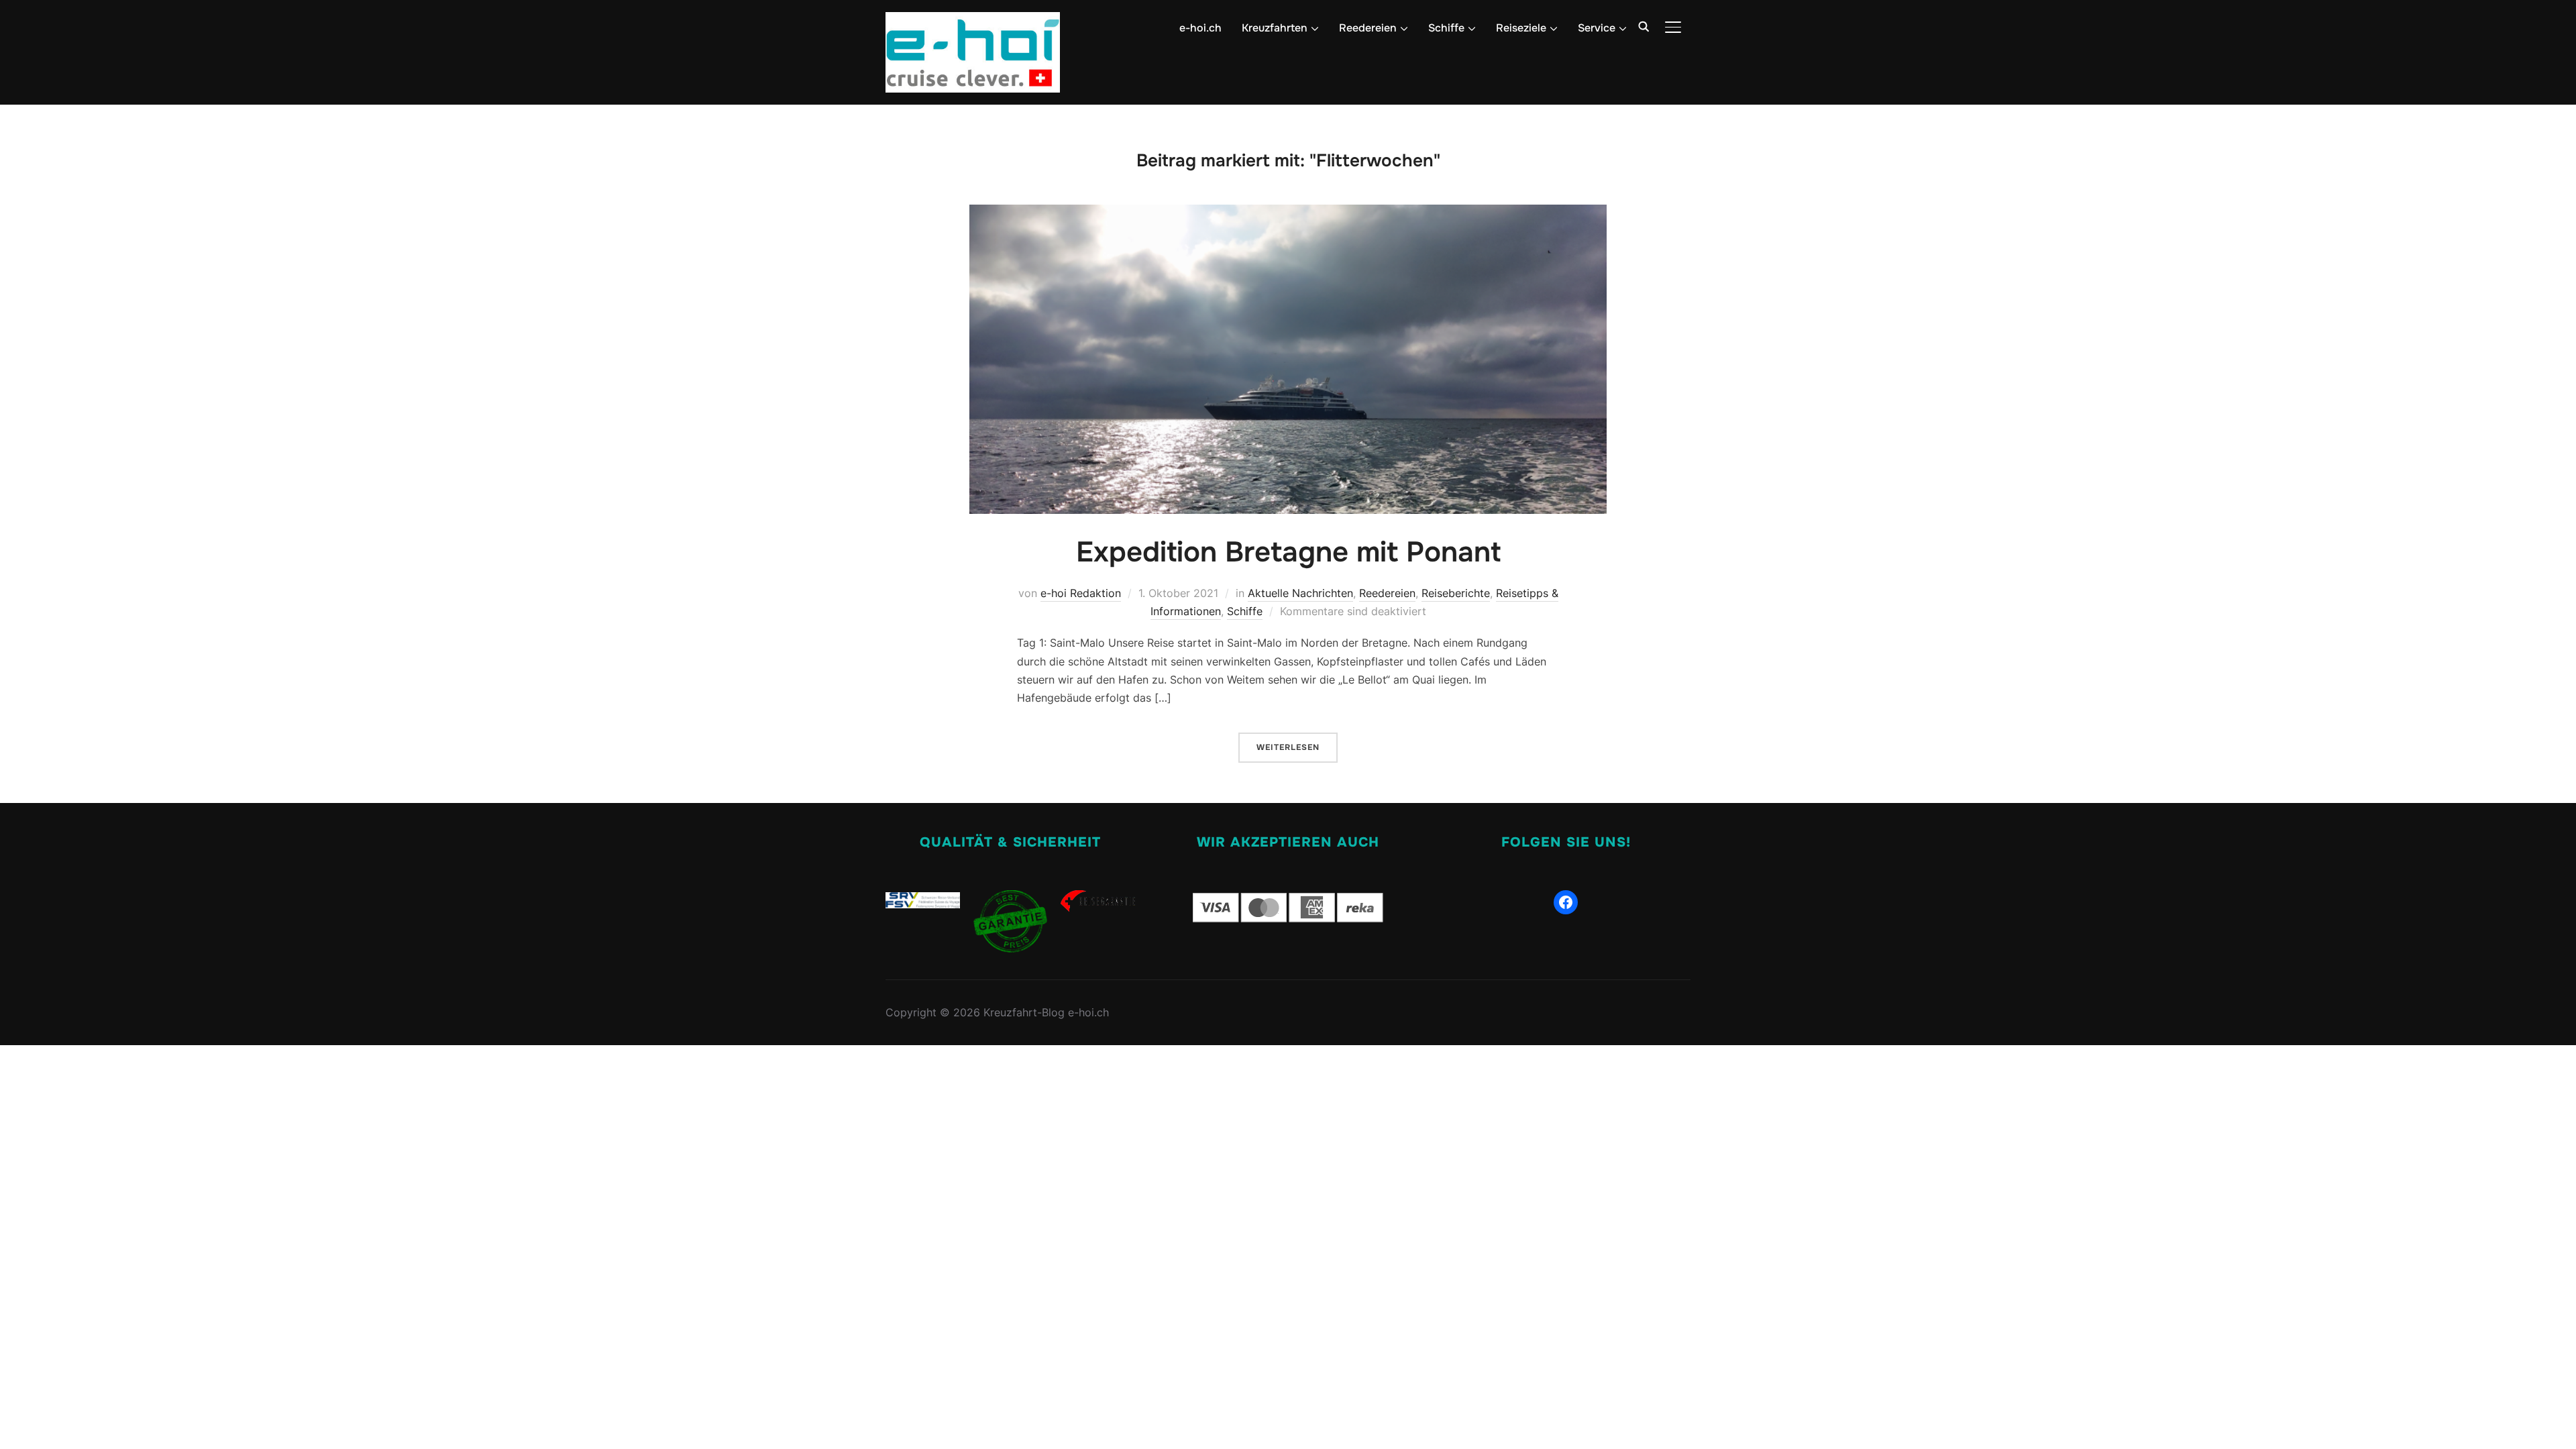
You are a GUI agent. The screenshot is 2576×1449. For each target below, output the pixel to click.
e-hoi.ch (1200, 28)
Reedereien (1387, 593)
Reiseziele (1521, 28)
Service (1597, 28)
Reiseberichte (1456, 593)
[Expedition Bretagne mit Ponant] (1288, 213)
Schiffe (1446, 28)
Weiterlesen (1288, 747)
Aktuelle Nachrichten (1300, 593)
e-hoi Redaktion (1081, 593)
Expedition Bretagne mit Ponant (1288, 552)
